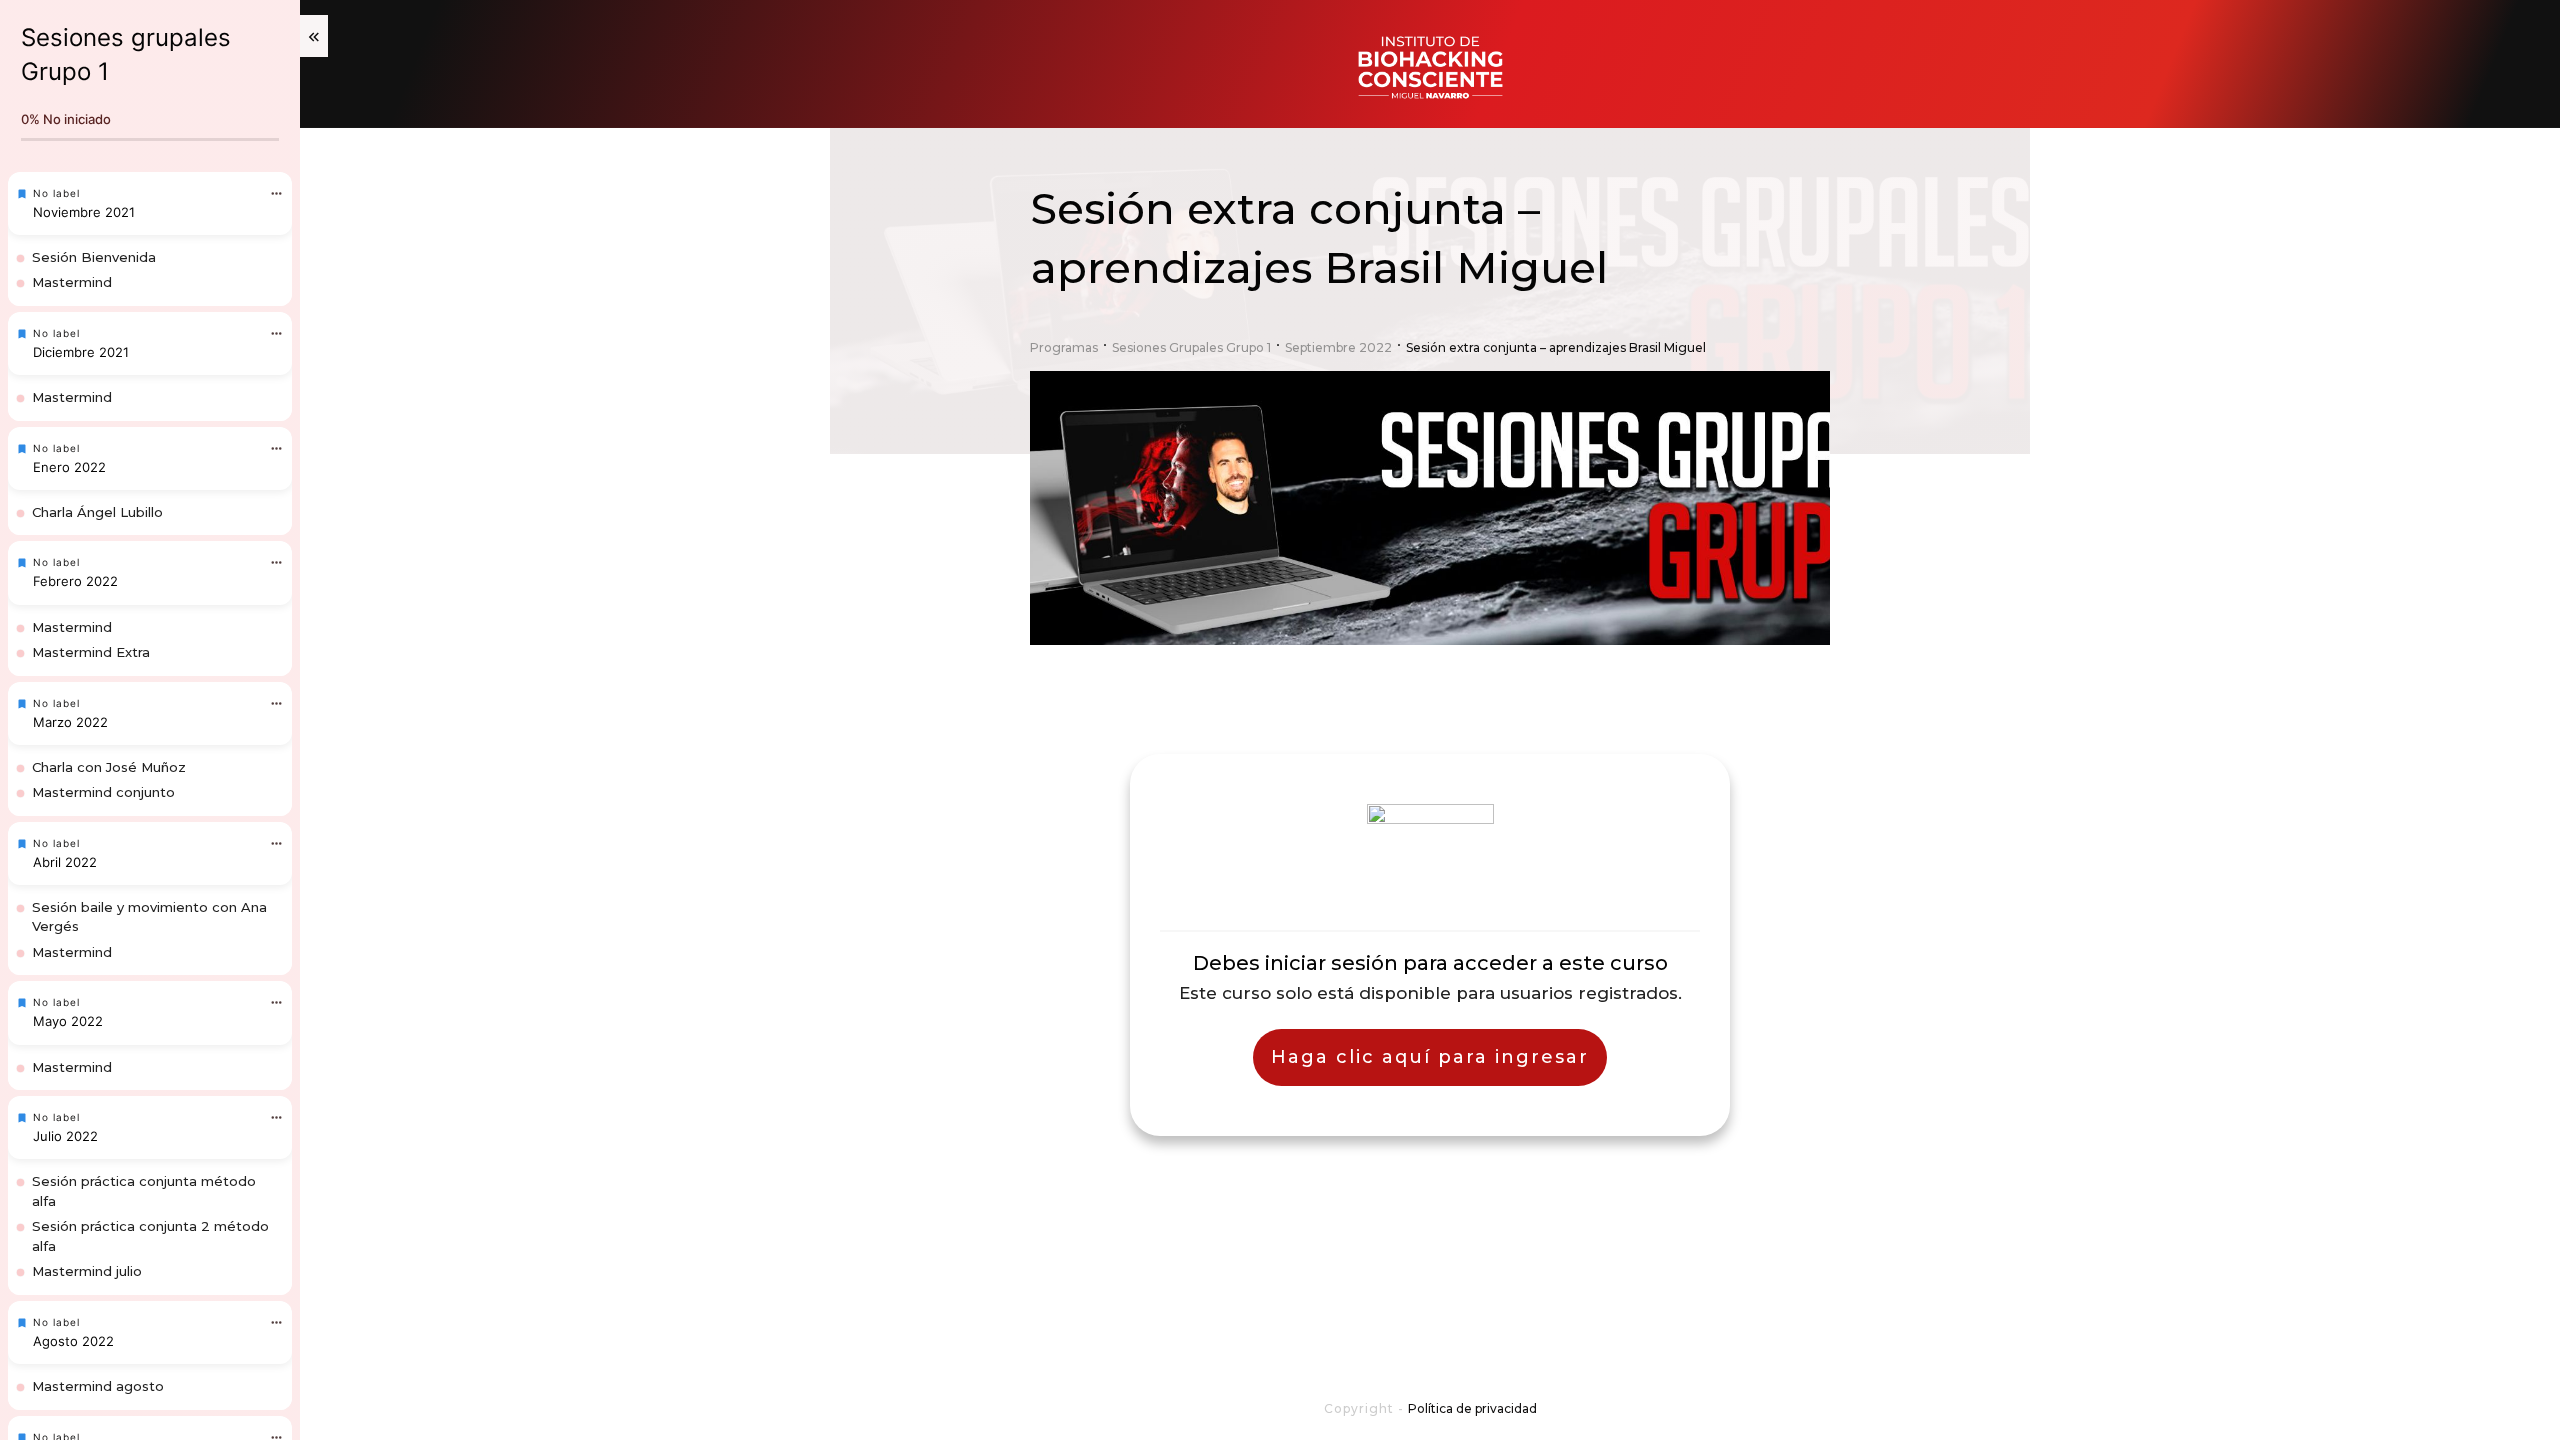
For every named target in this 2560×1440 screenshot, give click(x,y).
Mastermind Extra (91, 652)
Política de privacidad (1472, 1408)
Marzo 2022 (70, 722)
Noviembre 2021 (84, 212)
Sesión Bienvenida (94, 257)
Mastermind (72, 282)
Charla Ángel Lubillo (97, 512)
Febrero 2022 (75, 581)
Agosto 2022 (73, 1341)
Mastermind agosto (98, 1386)
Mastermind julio (87, 1271)
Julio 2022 (65, 1136)
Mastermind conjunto (103, 792)
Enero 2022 (69, 467)
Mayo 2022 (68, 1021)
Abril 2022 (65, 862)
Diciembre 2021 (81, 352)
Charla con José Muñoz (109, 767)
